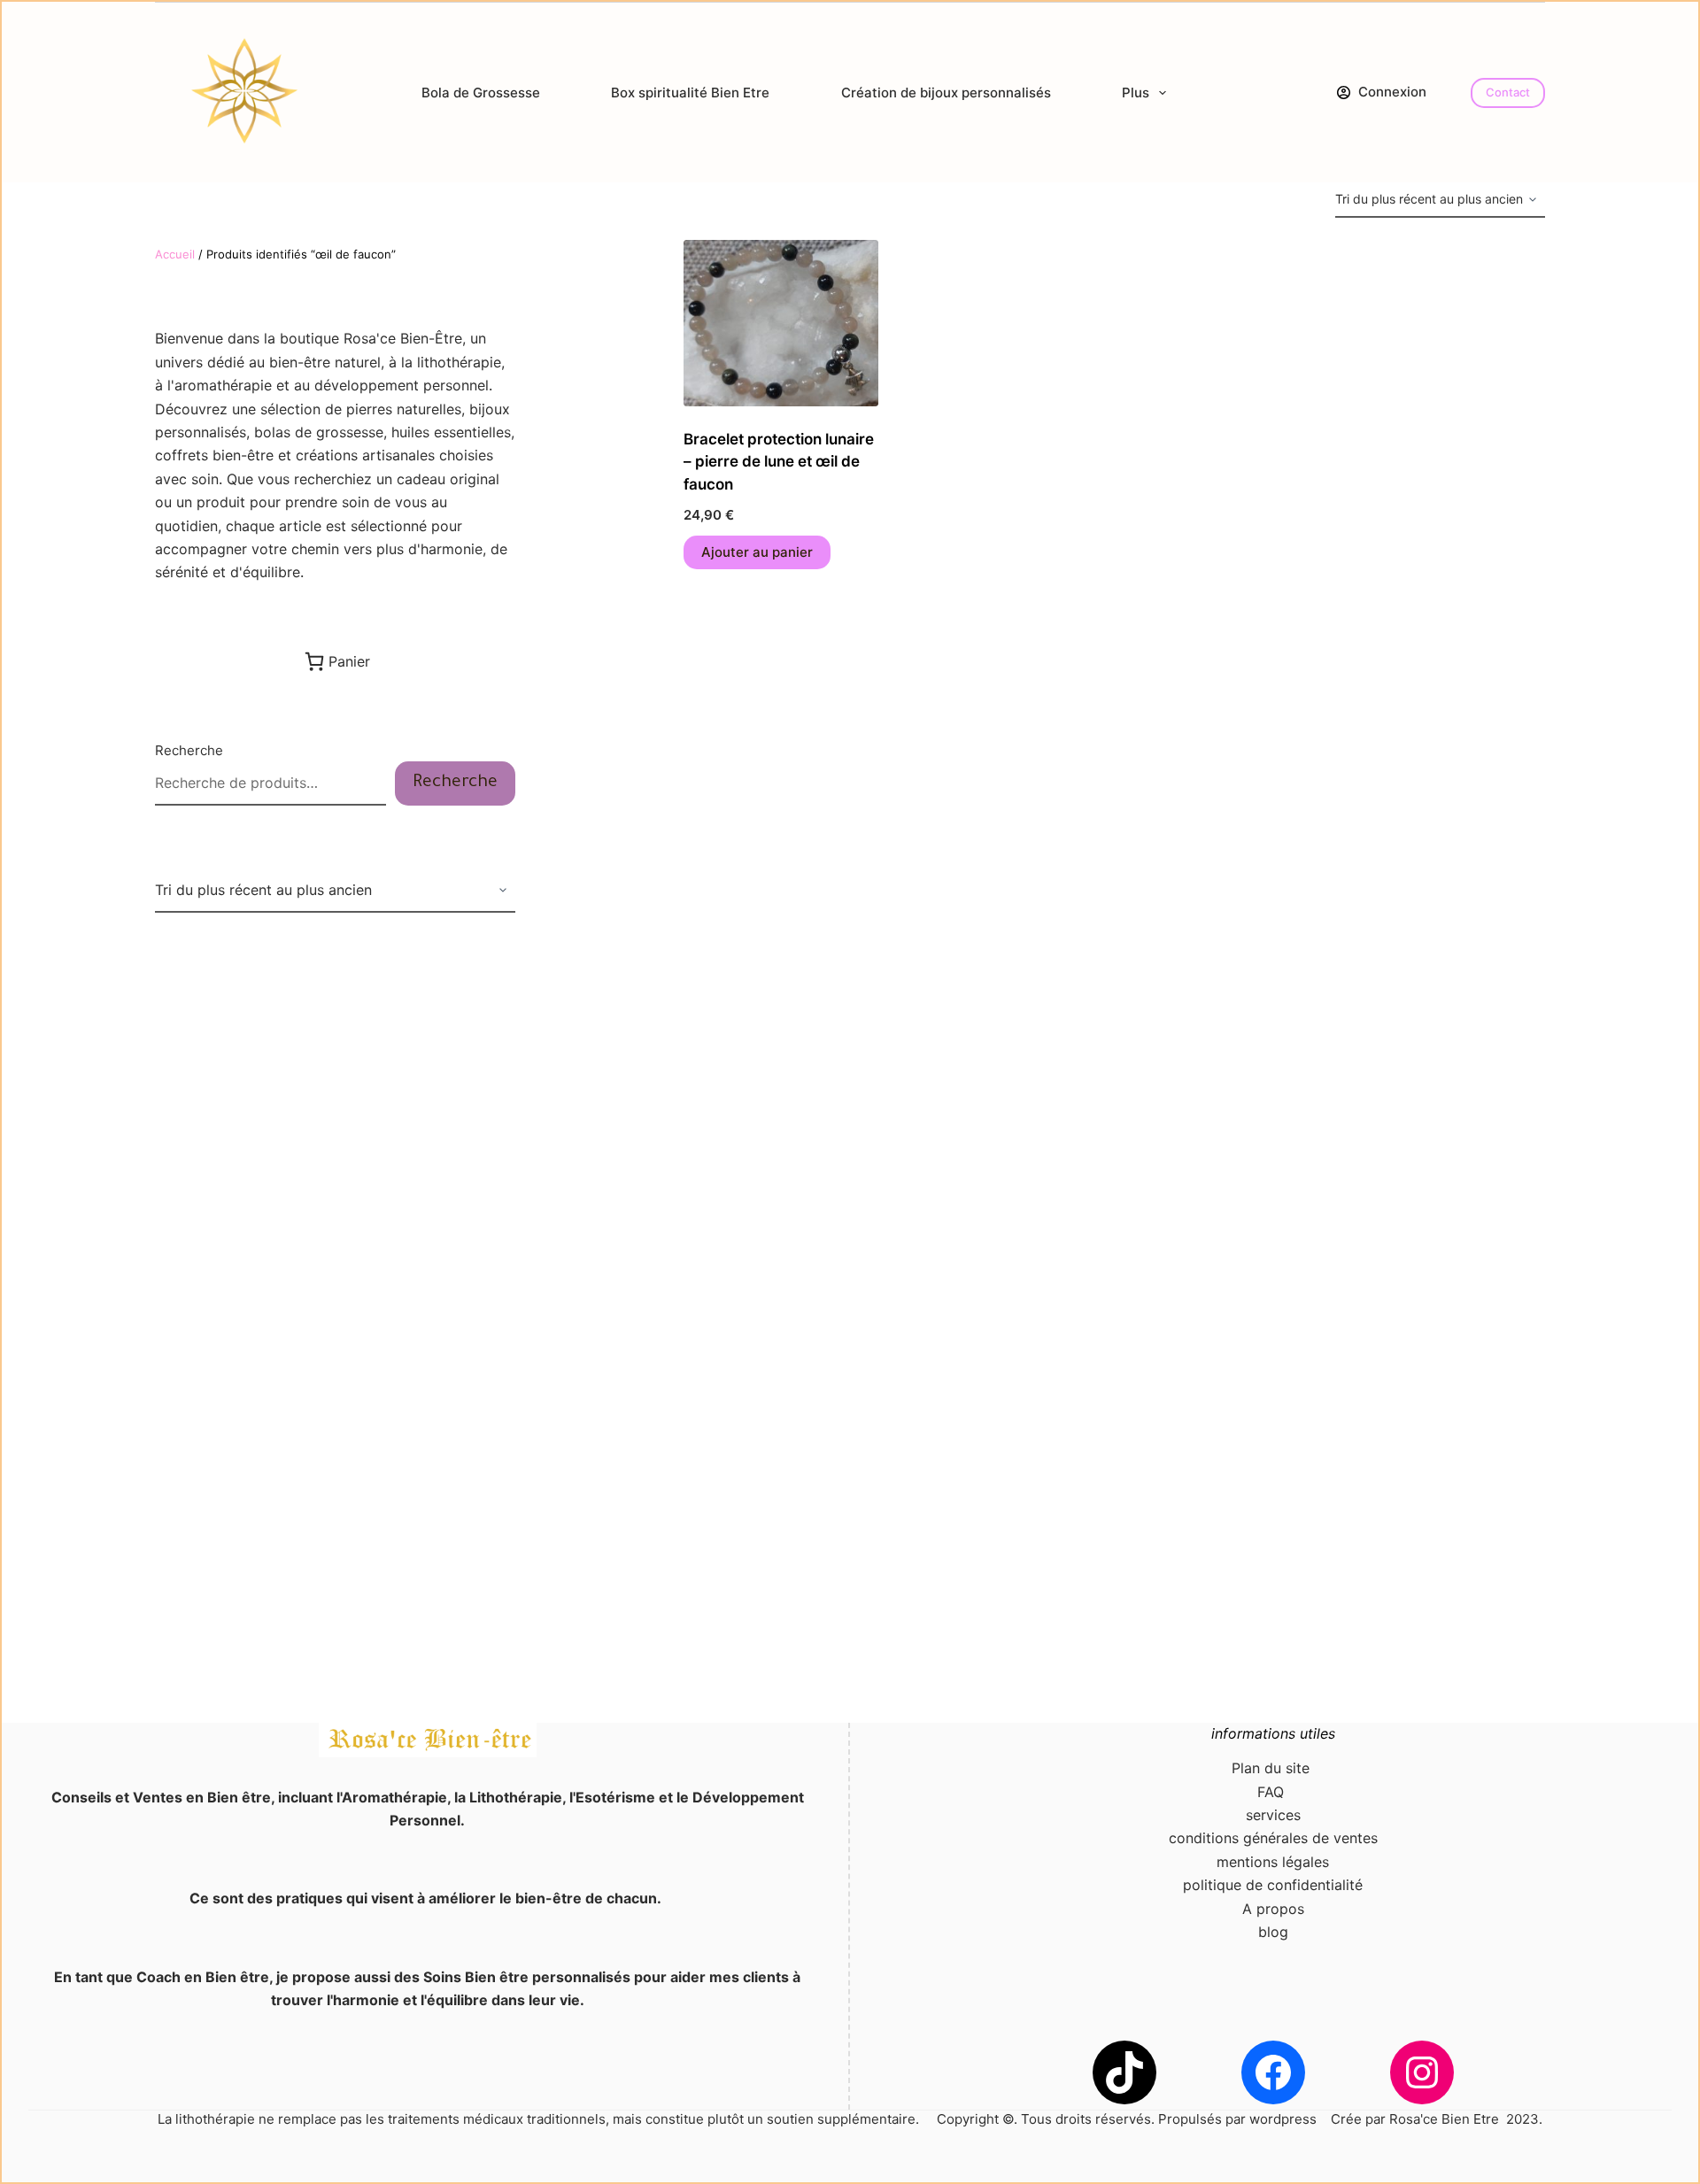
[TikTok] (1124, 2072)
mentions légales (1273, 1862)
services (1273, 1815)
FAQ (1273, 1792)
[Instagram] (1422, 2072)
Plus (1136, 93)
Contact (1508, 92)
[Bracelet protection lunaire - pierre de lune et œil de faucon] (781, 323)
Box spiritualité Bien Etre (690, 93)
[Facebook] (1273, 2072)
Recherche (189, 750)
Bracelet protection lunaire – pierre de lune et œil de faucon (779, 462)
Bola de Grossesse (481, 93)
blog (1273, 1932)
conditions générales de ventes (1273, 1838)
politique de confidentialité (1273, 1885)
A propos (1273, 1909)
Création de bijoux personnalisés (946, 93)
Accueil (175, 254)
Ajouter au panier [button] (757, 552)
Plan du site (1273, 1768)
